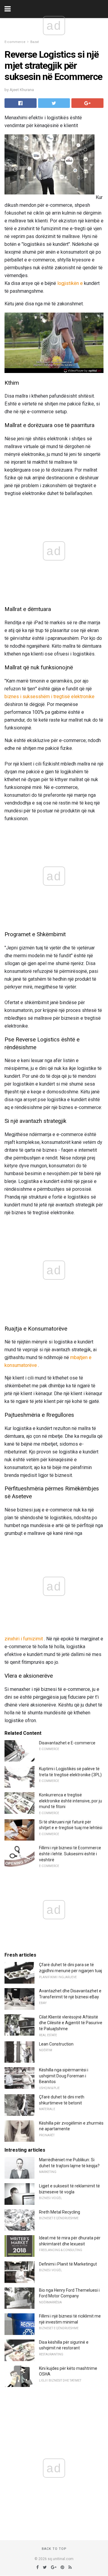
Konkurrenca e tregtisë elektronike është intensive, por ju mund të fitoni (70, 1801)
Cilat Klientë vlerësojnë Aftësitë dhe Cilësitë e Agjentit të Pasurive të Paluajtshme (71, 2023)
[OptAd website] (83, 371)
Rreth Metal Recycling (60, 2212)
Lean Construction (56, 2044)
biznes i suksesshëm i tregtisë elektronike (49, 697)
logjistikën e (70, 283)
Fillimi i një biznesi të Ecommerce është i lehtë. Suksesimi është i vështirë (70, 1854)
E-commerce (15, 42)
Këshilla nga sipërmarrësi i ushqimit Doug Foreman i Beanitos (64, 2076)
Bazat (34, 42)
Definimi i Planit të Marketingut (68, 2264)
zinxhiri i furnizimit (24, 1639)
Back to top (54, 2549)
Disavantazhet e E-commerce (67, 1743)
